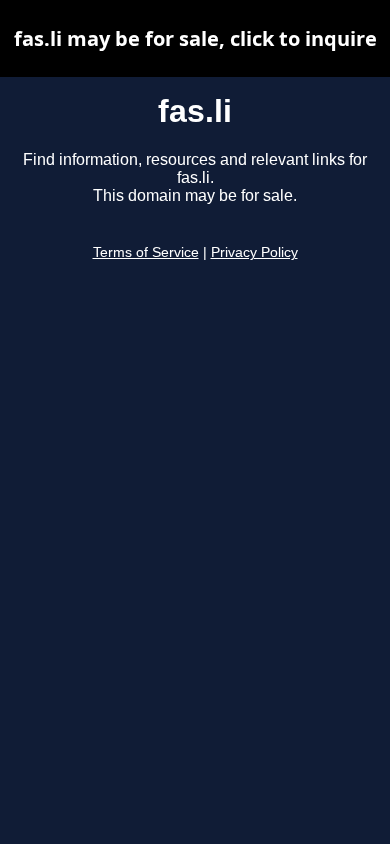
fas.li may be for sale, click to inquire (195, 38)
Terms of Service (146, 252)
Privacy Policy (254, 252)
